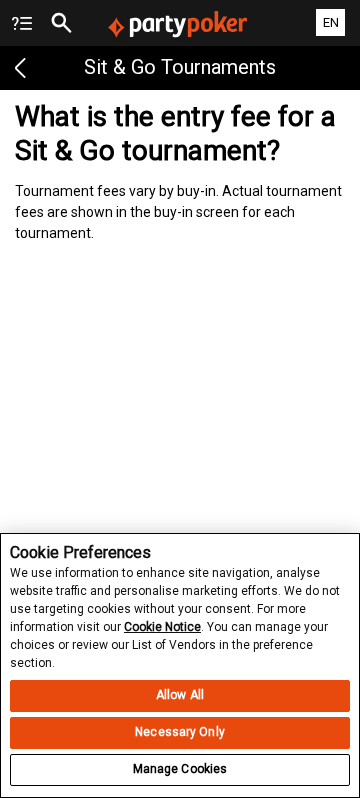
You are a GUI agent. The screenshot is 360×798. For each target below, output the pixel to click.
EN (331, 22)
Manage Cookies (180, 769)
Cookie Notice (162, 627)
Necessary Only (180, 732)
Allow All (180, 695)
